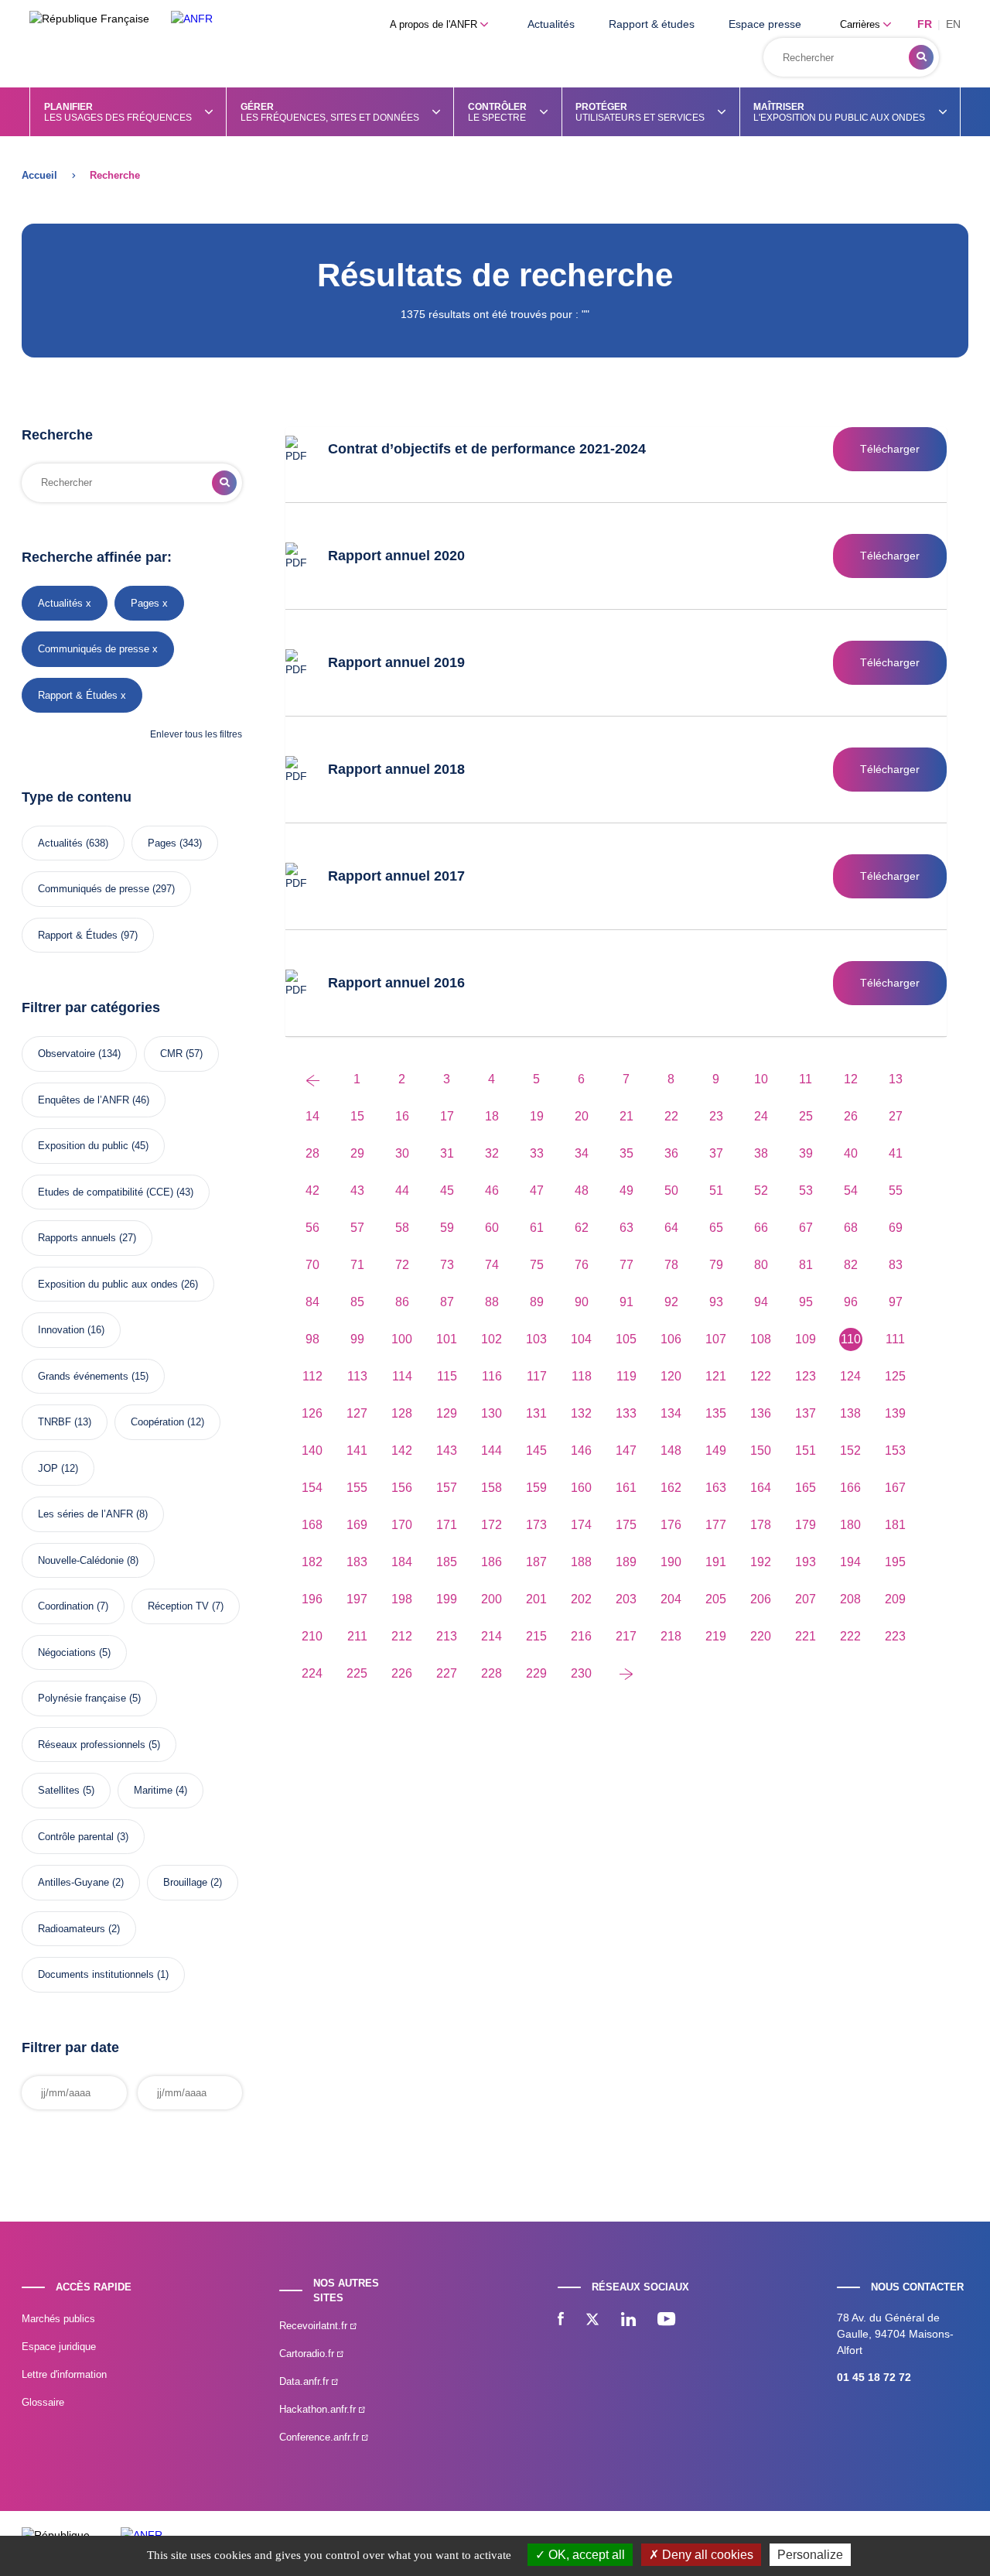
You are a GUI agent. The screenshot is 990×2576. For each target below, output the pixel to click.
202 (581, 1599)
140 (312, 1450)
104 (581, 1339)
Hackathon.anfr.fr (319, 2409)
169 (357, 1525)
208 (850, 1599)
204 (671, 1599)
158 (492, 1488)
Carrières (862, 24)
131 (536, 1413)
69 (896, 1228)
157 (447, 1488)
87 (447, 1302)
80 (761, 1265)
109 (806, 1339)
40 (851, 1153)
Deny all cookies (706, 2555)
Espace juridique (59, 2347)
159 (536, 1488)
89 (537, 1302)
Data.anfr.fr (306, 2381)
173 (536, 1525)
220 (761, 1636)
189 (626, 1562)
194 (850, 1562)
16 (402, 1116)
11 (806, 1079)
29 (357, 1153)
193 (806, 1562)
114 (402, 1376)
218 (671, 1636)
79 (716, 1265)
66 (761, 1228)
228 (492, 1673)
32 (492, 1153)
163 (716, 1488)
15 (357, 1116)
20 (582, 1116)
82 (851, 1265)
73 (447, 1265)
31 (447, 1153)
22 (671, 1116)
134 (671, 1413)
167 (895, 1488)
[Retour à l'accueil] (192, 19)
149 (716, 1450)
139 (895, 1413)
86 (402, 1302)
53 (806, 1191)
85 (357, 1302)
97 (896, 1302)
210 (312, 1636)
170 (402, 1525)
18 (492, 1116)
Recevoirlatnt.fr (315, 2326)
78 (671, 1265)
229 (536, 1673)
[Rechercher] (921, 57)
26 (851, 1116)
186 (492, 1562)
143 (447, 1450)
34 (582, 1153)
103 (536, 1339)
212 (402, 1636)
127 (357, 1413)
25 (806, 1116)
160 (581, 1488)
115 (447, 1376)
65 (716, 1228)
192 (761, 1562)
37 (716, 1153)
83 (896, 1265)
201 (536, 1599)
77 (626, 1265)
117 (537, 1376)
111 (895, 1339)
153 (895, 1450)
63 (626, 1228)
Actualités (551, 24)
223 (895, 1636)
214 (492, 1636)
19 (537, 1116)
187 (536, 1562)
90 (582, 1302)
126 (312, 1413)
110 (851, 1339)
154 (312, 1488)
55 (896, 1191)
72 (402, 1265)
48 (582, 1191)
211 (357, 1636)
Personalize (810, 2555)
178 (761, 1525)
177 (716, 1525)
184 (402, 1562)
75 (537, 1265)
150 (761, 1450)
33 (537, 1153)
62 (582, 1228)
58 (402, 1228)
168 (312, 1525)
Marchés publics (58, 2319)
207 (806, 1599)
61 (537, 1228)
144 (492, 1450)
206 (761, 1599)
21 (626, 1116)
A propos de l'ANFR (435, 24)
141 (357, 1450)
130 (492, 1413)
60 (492, 1228)
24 (761, 1116)
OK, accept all (585, 2555)
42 (312, 1191)
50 (671, 1191)
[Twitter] (592, 2321)
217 (626, 1636)
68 (851, 1228)
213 (447, 1636)
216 (581, 1636)
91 (626, 1302)
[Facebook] (561, 2321)
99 (357, 1339)
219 (716, 1636)
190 (671, 1562)
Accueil (39, 175)
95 (806, 1302)
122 (761, 1376)
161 (626, 1488)
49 (626, 1191)
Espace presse (765, 24)
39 (806, 1153)
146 (581, 1450)
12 (851, 1079)
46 (492, 1191)
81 (806, 1265)
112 (312, 1376)
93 (716, 1302)
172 (492, 1525)
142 (402, 1450)
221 (806, 1636)
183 (357, 1562)
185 (447, 1562)
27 (896, 1116)
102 (492, 1339)
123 (806, 1376)
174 (581, 1525)
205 (716, 1599)
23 (716, 1116)
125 (895, 1376)
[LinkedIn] (628, 2321)
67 (806, 1228)
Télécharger (890, 449)
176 (671, 1525)
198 (402, 1599)
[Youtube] (666, 2321)
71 (357, 1265)
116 (492, 1376)
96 (851, 1302)
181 (895, 1525)
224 (312, 1673)
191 (716, 1562)
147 (626, 1450)
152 (850, 1450)
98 (312, 1339)
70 (312, 1265)
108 (761, 1339)
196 (312, 1599)
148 (671, 1450)
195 (895, 1562)
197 (357, 1599)
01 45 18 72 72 (874, 2377)
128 (402, 1413)
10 (761, 1079)
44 (402, 1191)
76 (582, 1265)
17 (447, 1116)
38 (761, 1153)
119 (626, 1376)
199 (447, 1599)
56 (312, 1228)
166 (850, 1488)
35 (626, 1153)
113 (357, 1376)
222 (850, 1636)
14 (312, 1116)
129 (447, 1413)
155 (357, 1488)
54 (851, 1191)
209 (895, 1599)
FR (925, 24)
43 (357, 1191)
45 (447, 1191)
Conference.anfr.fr (321, 2437)
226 (402, 1673)
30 (402, 1153)
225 (357, 1673)
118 (582, 1376)
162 (671, 1488)
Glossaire (43, 2402)
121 (716, 1376)
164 (761, 1488)
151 (806, 1450)
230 (581, 1673)
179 (806, 1525)
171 (447, 1525)
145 (536, 1450)
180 (850, 1525)
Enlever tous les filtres (196, 734)
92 (671, 1302)
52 (761, 1191)
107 (716, 1339)
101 (447, 1339)
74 (492, 1265)
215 (536, 1636)
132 (581, 1413)
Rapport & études (652, 24)
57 (357, 1228)
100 (402, 1339)
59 (447, 1228)
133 (626, 1413)
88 (492, 1302)
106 (671, 1339)
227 (447, 1673)
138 (850, 1413)
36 (671, 1153)
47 (537, 1191)
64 (671, 1228)
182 (312, 1562)
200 (492, 1599)
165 (806, 1488)
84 (312, 1302)
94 (761, 1302)
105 (626, 1339)
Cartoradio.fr (308, 2354)
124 (850, 1376)
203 (626, 1599)
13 (896, 1079)
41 (896, 1153)
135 (716, 1413)
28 (312, 1153)
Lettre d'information (64, 2374)
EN (953, 24)
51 (716, 1191)
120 (671, 1376)
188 (581, 1562)
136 (761, 1413)
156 (402, 1488)
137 (806, 1413)
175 (626, 1525)
